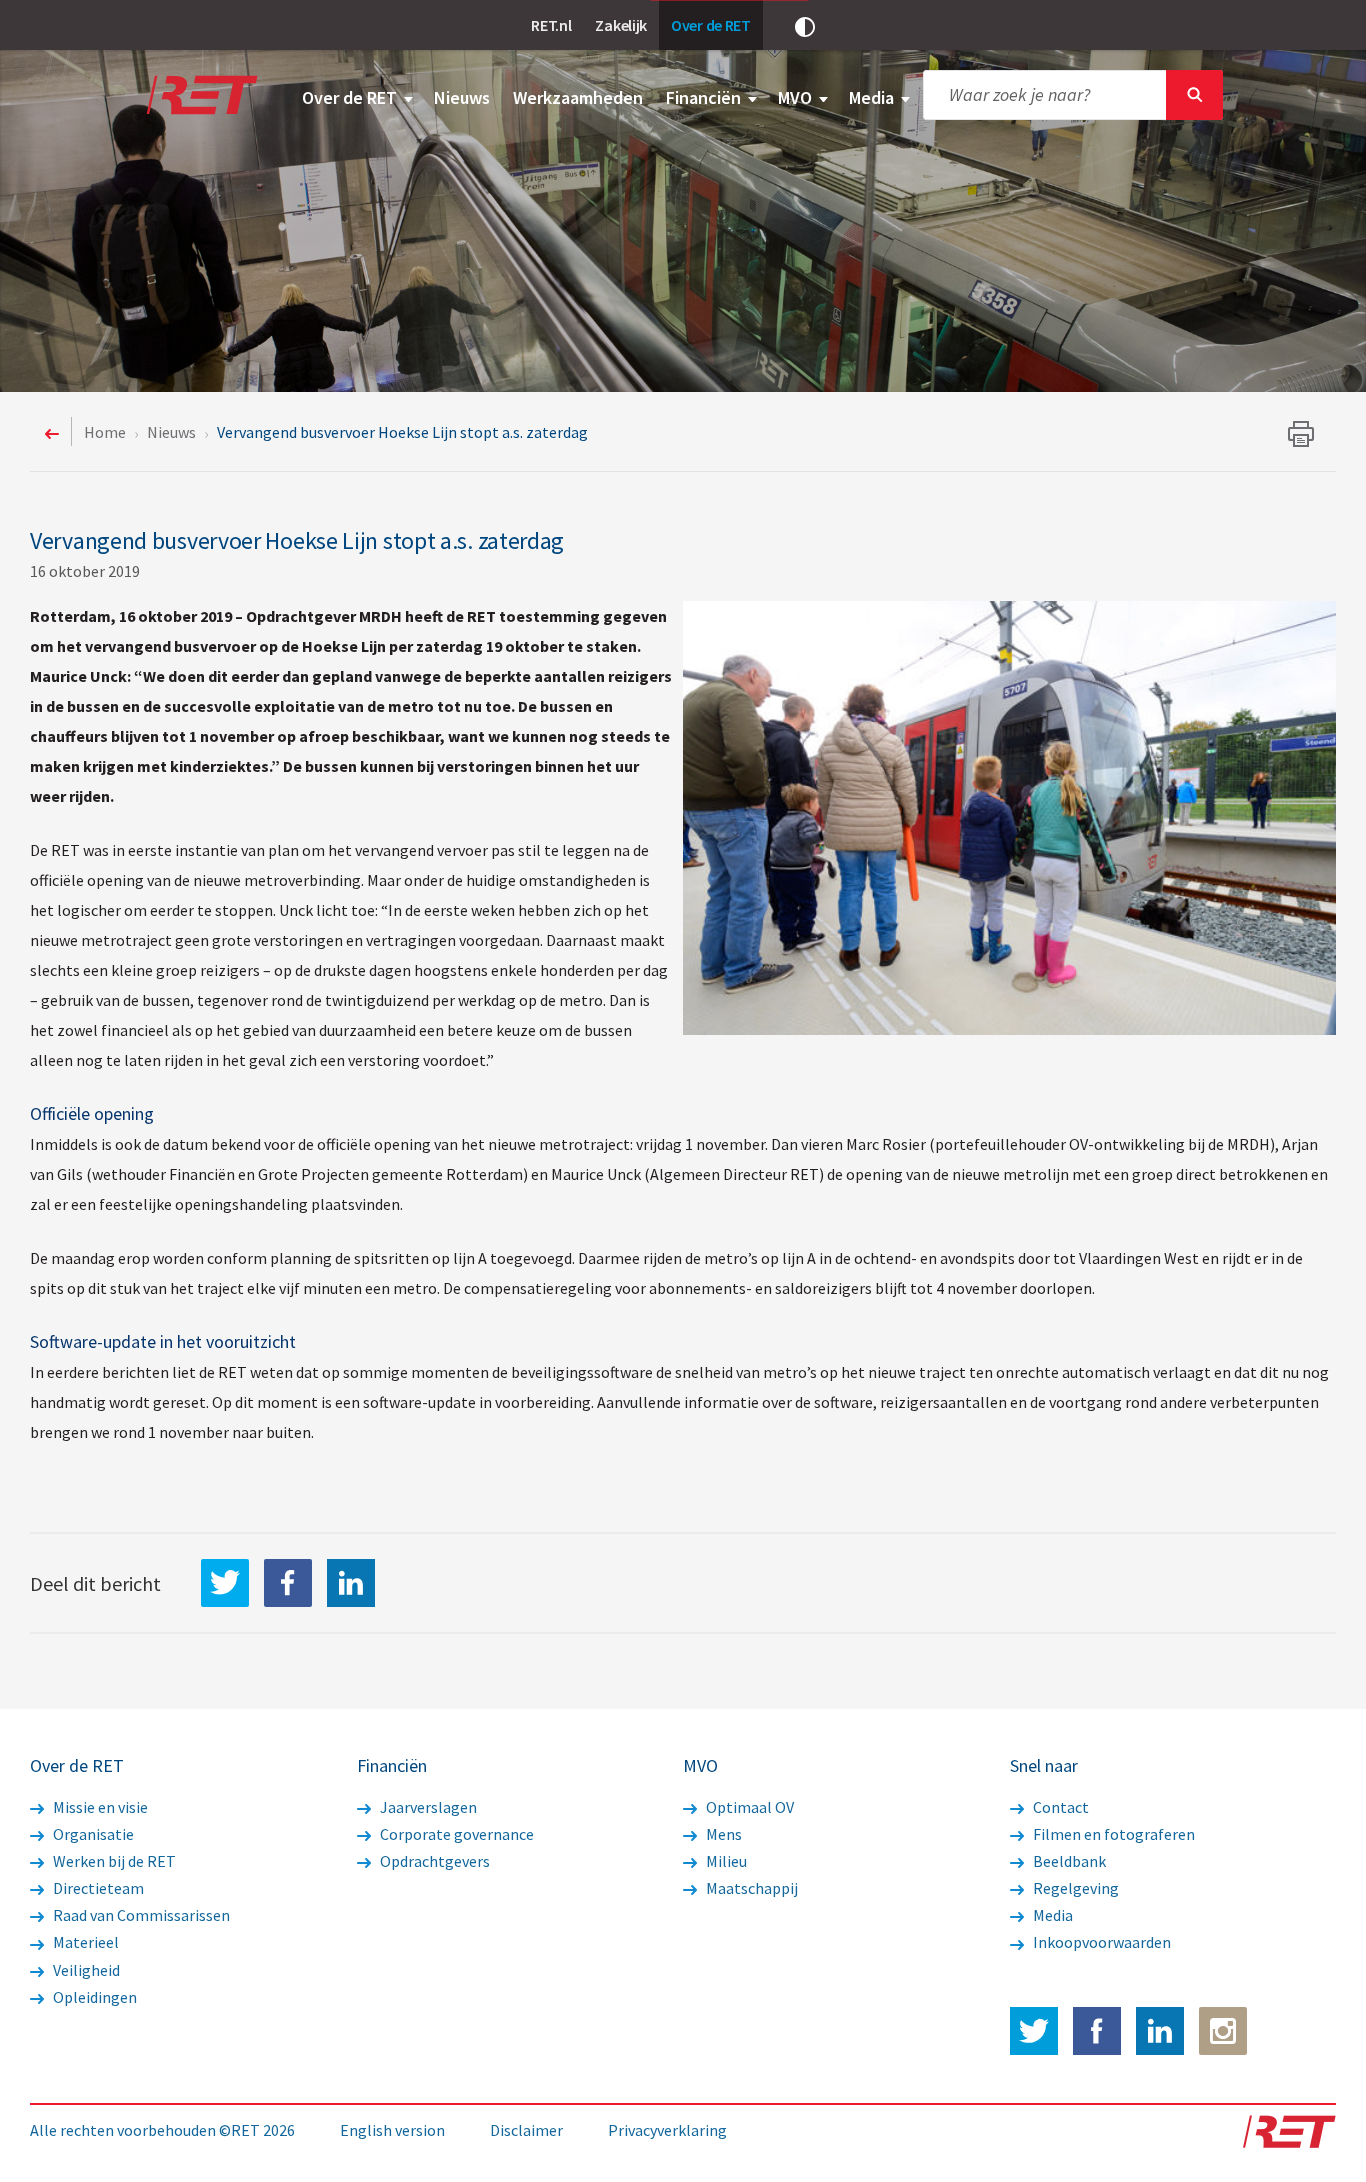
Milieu (725, 1861)
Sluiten (1194, 95)
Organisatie (92, 1834)
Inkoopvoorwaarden (1100, 1942)
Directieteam (97, 1888)
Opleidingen (93, 1997)
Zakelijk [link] (621, 25)
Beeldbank (1068, 1861)
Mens (722, 1834)
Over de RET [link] (711, 25)
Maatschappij (750, 1888)
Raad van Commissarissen (140, 1915)
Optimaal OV (748, 1807)
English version (392, 2130)
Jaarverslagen (427, 1807)
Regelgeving (1074, 1888)
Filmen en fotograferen (1112, 1834)
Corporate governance (455, 1834)
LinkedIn (351, 1583)
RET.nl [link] (551, 25)
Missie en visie (99, 1807)
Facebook (1097, 2031)
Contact (1059, 1807)
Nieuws (462, 97)
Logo (200, 95)
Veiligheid (85, 1970)
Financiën (705, 97)
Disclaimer (526, 2130)
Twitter (1034, 2031)
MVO (797, 97)
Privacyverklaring (667, 2130)
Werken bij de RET (113, 1861)
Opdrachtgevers (433, 1861)
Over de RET (351, 97)
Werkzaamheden (578, 97)
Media (873, 97)
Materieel (84, 1942)
